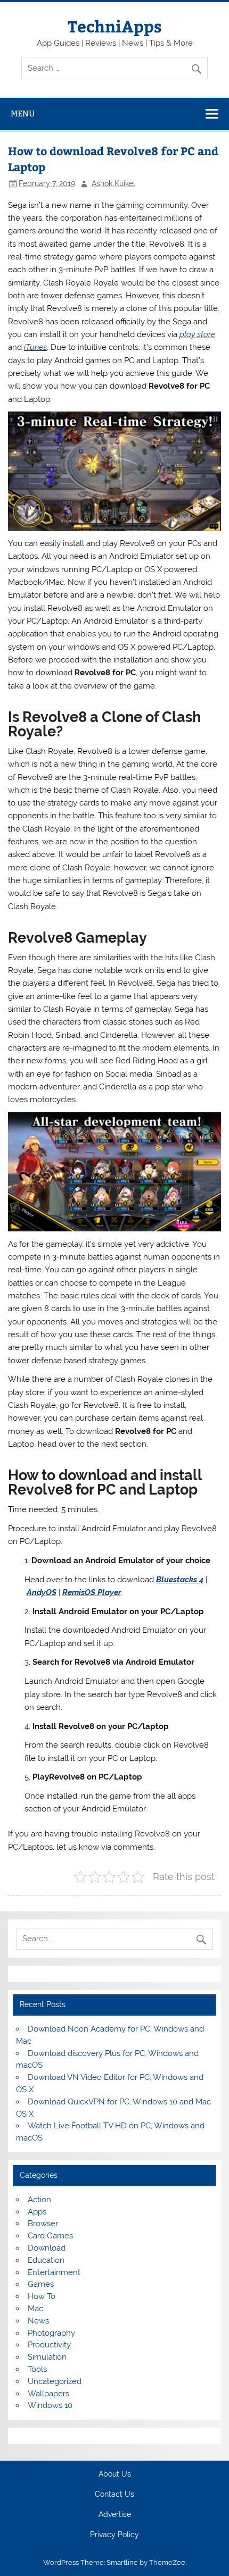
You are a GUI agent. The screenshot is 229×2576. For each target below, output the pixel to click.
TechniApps (115, 26)
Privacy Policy (114, 2535)
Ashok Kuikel (113, 183)
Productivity (49, 2345)
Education (46, 2260)
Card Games (50, 2236)
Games (41, 2284)
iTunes (35, 347)
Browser (43, 2223)
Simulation (47, 2357)
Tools (37, 2369)
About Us (115, 2474)
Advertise (115, 2515)
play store (197, 334)
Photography (51, 2333)
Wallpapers (48, 2394)
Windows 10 (50, 2405)
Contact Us (114, 2495)
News (38, 2321)
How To (42, 2296)
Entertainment (54, 2272)
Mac (35, 2309)
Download (47, 2248)
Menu (23, 114)
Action (39, 2200)
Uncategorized (55, 2381)
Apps (37, 2212)
